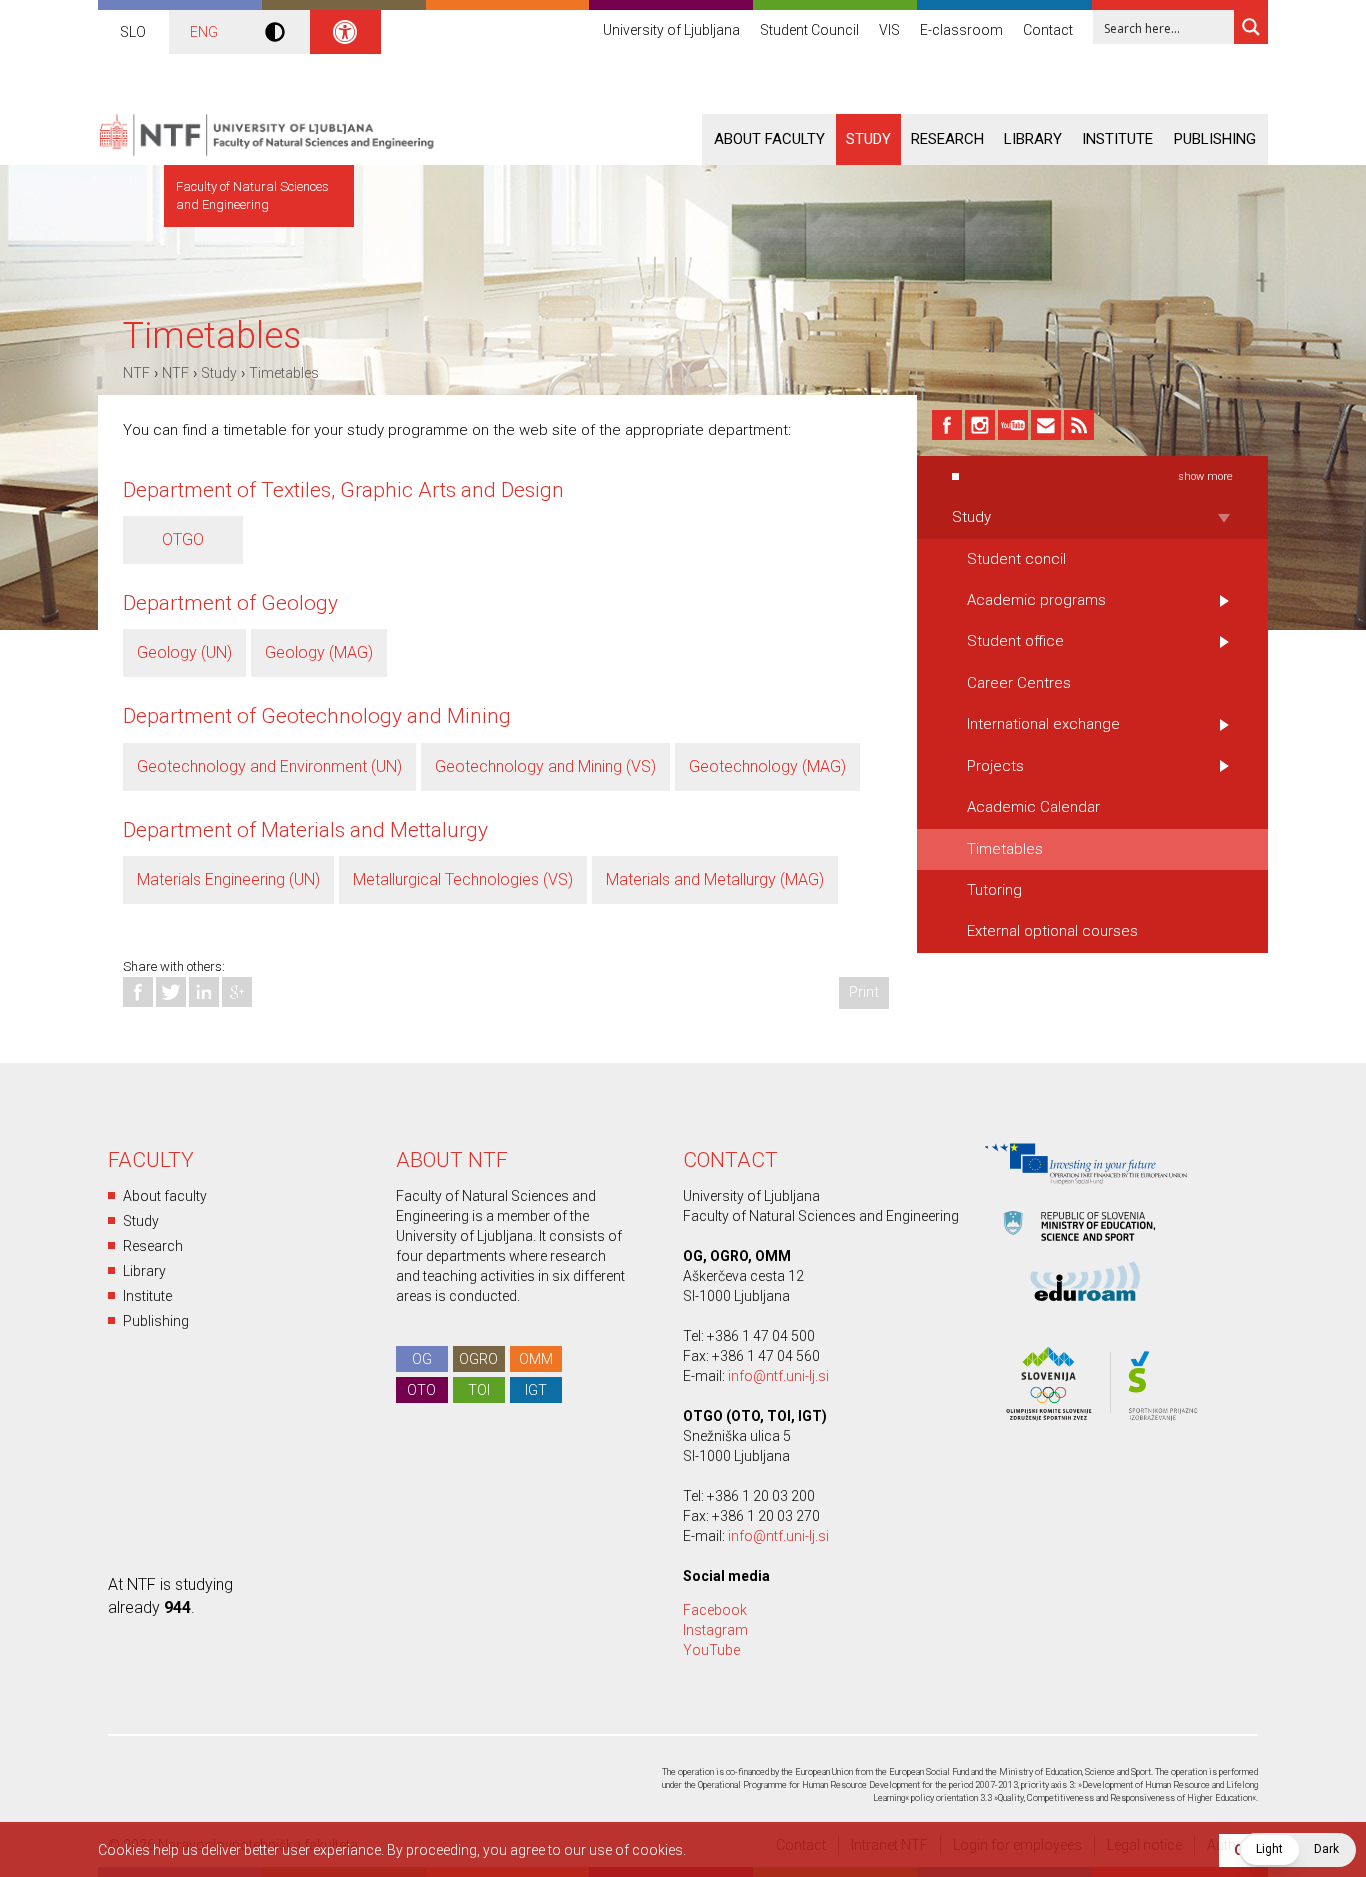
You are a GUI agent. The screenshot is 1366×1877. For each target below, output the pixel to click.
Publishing (1215, 139)
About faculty (769, 139)
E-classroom (961, 30)
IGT (536, 1390)
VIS (889, 30)
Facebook (715, 1610)
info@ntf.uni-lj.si (778, 1376)
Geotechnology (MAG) (767, 766)
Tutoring (994, 890)
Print (864, 992)
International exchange (1043, 724)
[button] (1297, 1850)
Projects (995, 766)
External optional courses (1052, 931)
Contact (1048, 30)
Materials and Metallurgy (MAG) (715, 879)
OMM (536, 1359)
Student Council (809, 30)
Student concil (1016, 559)
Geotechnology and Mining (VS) (545, 766)
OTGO (183, 539)
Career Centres (1019, 683)
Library (1033, 139)
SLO (133, 32)
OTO (421, 1390)
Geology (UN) (184, 652)
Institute (1117, 139)
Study (868, 139)
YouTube (711, 1650)
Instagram (715, 1630)
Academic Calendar (1033, 807)
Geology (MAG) (319, 652)
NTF (136, 373)
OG (422, 1359)
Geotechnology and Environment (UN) (269, 766)
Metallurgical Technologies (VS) (463, 879)
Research (947, 139)
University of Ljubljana (671, 30)
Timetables (284, 373)
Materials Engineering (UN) (228, 879)
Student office (1015, 641)
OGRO (478, 1359)
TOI (479, 1390)
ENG (204, 32)
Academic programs (1036, 600)
